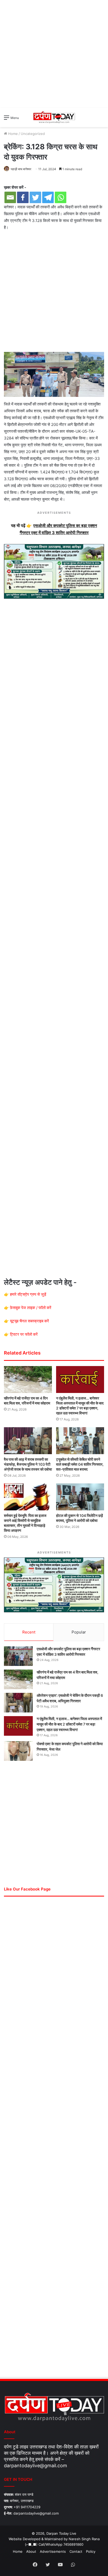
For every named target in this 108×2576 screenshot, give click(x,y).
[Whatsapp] (61, 197)
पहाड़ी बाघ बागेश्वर (21, 169)
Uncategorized (33, 134)
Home (12, 134)
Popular (79, 1632)
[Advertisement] (54, 54)
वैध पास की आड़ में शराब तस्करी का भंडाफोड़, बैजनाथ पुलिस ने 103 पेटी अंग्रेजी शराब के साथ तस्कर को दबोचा (28, 1464)
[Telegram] (48, 197)
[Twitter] (35, 197)
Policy (91, 2551)
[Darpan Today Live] (54, 117)
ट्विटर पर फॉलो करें (24, 1334)
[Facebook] (23, 197)
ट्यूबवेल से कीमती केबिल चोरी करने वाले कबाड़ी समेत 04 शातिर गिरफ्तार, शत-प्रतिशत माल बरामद (80, 1464)
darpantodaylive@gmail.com (36, 2466)
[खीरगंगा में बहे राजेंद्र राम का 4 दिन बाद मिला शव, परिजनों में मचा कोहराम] (28, 1380)
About (31, 2551)
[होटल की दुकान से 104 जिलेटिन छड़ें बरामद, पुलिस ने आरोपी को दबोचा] (80, 1497)
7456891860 (73, 2544)
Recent (29, 1632)
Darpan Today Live (61, 2533)
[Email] (10, 197)
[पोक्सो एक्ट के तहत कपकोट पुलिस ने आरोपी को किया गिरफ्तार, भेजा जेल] (18, 1751)
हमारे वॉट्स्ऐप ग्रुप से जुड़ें (28, 1294)
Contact (76, 2551)
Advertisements (53, 2551)
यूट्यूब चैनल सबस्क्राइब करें (29, 1321)
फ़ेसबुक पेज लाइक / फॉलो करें (31, 1308)
